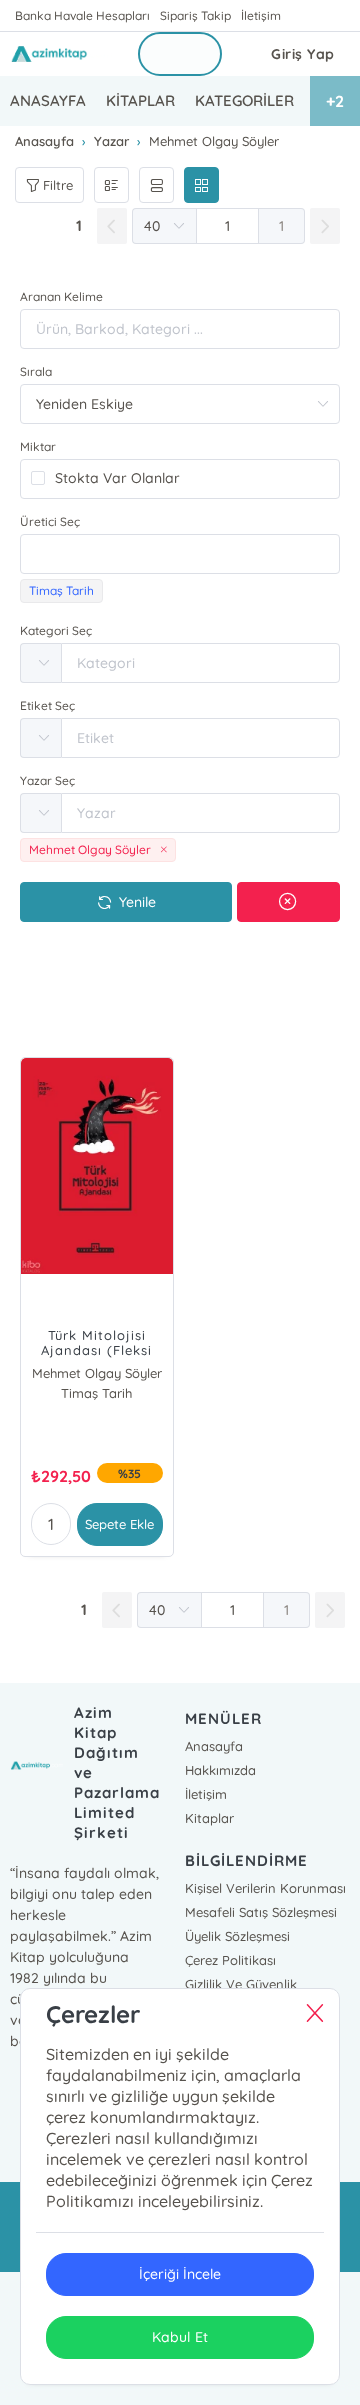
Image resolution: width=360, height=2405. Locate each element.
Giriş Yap (303, 54)
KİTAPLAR (140, 100)
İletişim (261, 15)
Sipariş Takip (195, 15)
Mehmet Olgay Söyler (97, 1373)
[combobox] (180, 554)
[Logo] (62, 54)
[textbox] (180, 554)
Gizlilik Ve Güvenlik (241, 1984)
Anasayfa (214, 1746)
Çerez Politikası (230, 1960)
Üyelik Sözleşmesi (237, 1936)
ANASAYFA (48, 100)
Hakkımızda (220, 1770)
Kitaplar (209, 1818)
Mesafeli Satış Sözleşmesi (261, 1912)
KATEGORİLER (244, 100)
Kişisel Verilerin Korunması (265, 1888)
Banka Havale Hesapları (82, 15)
